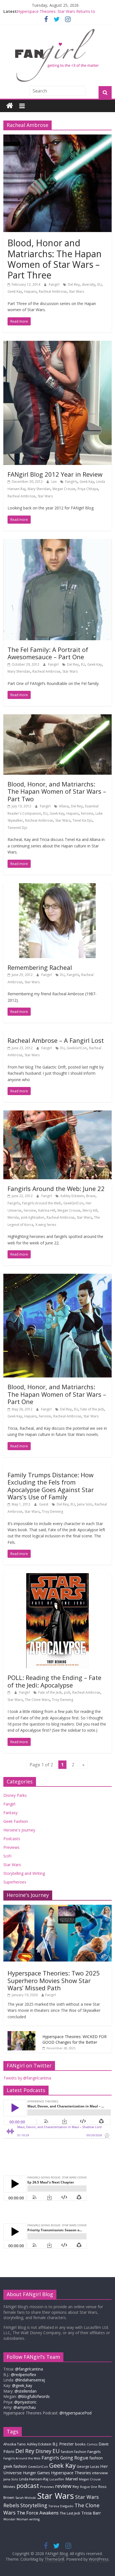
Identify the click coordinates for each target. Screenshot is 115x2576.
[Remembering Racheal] (57, 887)
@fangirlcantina (29, 2369)
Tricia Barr (91, 2513)
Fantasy (10, 1813)
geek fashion (15, 2466)
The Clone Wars (37, 1700)
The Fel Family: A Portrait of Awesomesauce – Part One (48, 653)
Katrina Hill (47, 1210)
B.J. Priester (63, 2444)
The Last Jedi (70, 2513)
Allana (64, 806)
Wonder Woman (16, 2519)
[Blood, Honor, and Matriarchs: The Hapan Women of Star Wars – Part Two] (57, 718)
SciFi (7, 1856)
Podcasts (12, 1839)
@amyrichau (25, 2407)
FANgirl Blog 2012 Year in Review (55, 474)
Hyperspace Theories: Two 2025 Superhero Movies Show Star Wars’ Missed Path (54, 1980)
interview (100, 2473)
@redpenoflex (23, 2375)
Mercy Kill (90, 1210)
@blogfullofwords (34, 2396)
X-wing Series (46, 1225)
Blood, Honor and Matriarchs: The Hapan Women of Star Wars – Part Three (55, 259)
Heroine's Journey (19, 1830)
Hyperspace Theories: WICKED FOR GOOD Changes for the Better (75, 2039)
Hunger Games (36, 2473)
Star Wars (76, 291)
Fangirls (71, 482)
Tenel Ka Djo (82, 820)
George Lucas (88, 2467)
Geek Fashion (16, 1821)
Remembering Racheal (40, 967)
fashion (96, 2458)
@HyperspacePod (76, 2413)
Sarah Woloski (26, 2498)
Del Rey (74, 284)
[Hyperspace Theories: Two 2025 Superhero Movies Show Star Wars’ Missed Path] (57, 1908)
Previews (11, 1847)
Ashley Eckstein (72, 1196)
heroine (87, 813)
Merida (13, 1217)
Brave (91, 1196)
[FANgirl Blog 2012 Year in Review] (57, 344)
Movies (9, 2487)
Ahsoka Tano (15, 2444)
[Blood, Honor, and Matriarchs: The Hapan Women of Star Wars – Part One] (57, 1277)
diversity (88, 284)
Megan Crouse (64, 489)
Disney (43, 2451)
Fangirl (55, 284)
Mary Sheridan (39, 489)
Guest (44, 1504)
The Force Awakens (38, 2513)
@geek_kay (22, 2385)
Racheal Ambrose (53, 291)
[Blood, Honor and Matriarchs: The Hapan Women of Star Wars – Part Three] (57, 138)
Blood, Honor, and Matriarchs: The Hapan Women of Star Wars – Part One (57, 1394)
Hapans (30, 291)
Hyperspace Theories (71, 2473)
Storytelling (34, 2505)
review (63, 2486)
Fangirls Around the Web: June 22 (56, 1188)
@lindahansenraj (30, 2380)
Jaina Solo (85, 1504)
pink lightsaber (33, 1217)
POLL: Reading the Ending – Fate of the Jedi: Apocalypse (54, 1681)
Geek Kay (15, 291)
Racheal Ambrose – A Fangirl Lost (56, 1040)
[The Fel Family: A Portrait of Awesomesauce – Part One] (57, 542)
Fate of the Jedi (92, 1409)
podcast (28, 2486)
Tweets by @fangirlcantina (27, 2078)
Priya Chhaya (88, 489)
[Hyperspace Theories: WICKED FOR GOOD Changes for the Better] (21, 2034)
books (80, 2444)
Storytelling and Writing (24, 1873)
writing (34, 2519)
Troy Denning (52, 1512)
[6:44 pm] (10, 1692)
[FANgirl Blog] (10, 106)
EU (100, 284)
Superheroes (15, 1882)
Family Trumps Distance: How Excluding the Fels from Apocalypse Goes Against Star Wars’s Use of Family (51, 1486)
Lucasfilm (57, 2479)
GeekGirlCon (77, 1048)
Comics (92, 2444)
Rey (76, 2487)
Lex (54, 482)
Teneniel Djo (17, 828)
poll (67, 1692)
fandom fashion (74, 2452)
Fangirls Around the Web (42, 1203)
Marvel (72, 2479)
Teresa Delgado (61, 2506)
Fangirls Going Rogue (65, 2458)
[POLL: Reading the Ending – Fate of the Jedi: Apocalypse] (57, 1577)
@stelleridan (26, 2391)
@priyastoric (25, 2402)
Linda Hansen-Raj (34, 2479)
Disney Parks (15, 1795)
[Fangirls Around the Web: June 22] (57, 1114)
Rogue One (89, 2487)
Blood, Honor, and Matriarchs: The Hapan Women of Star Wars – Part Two (57, 791)
